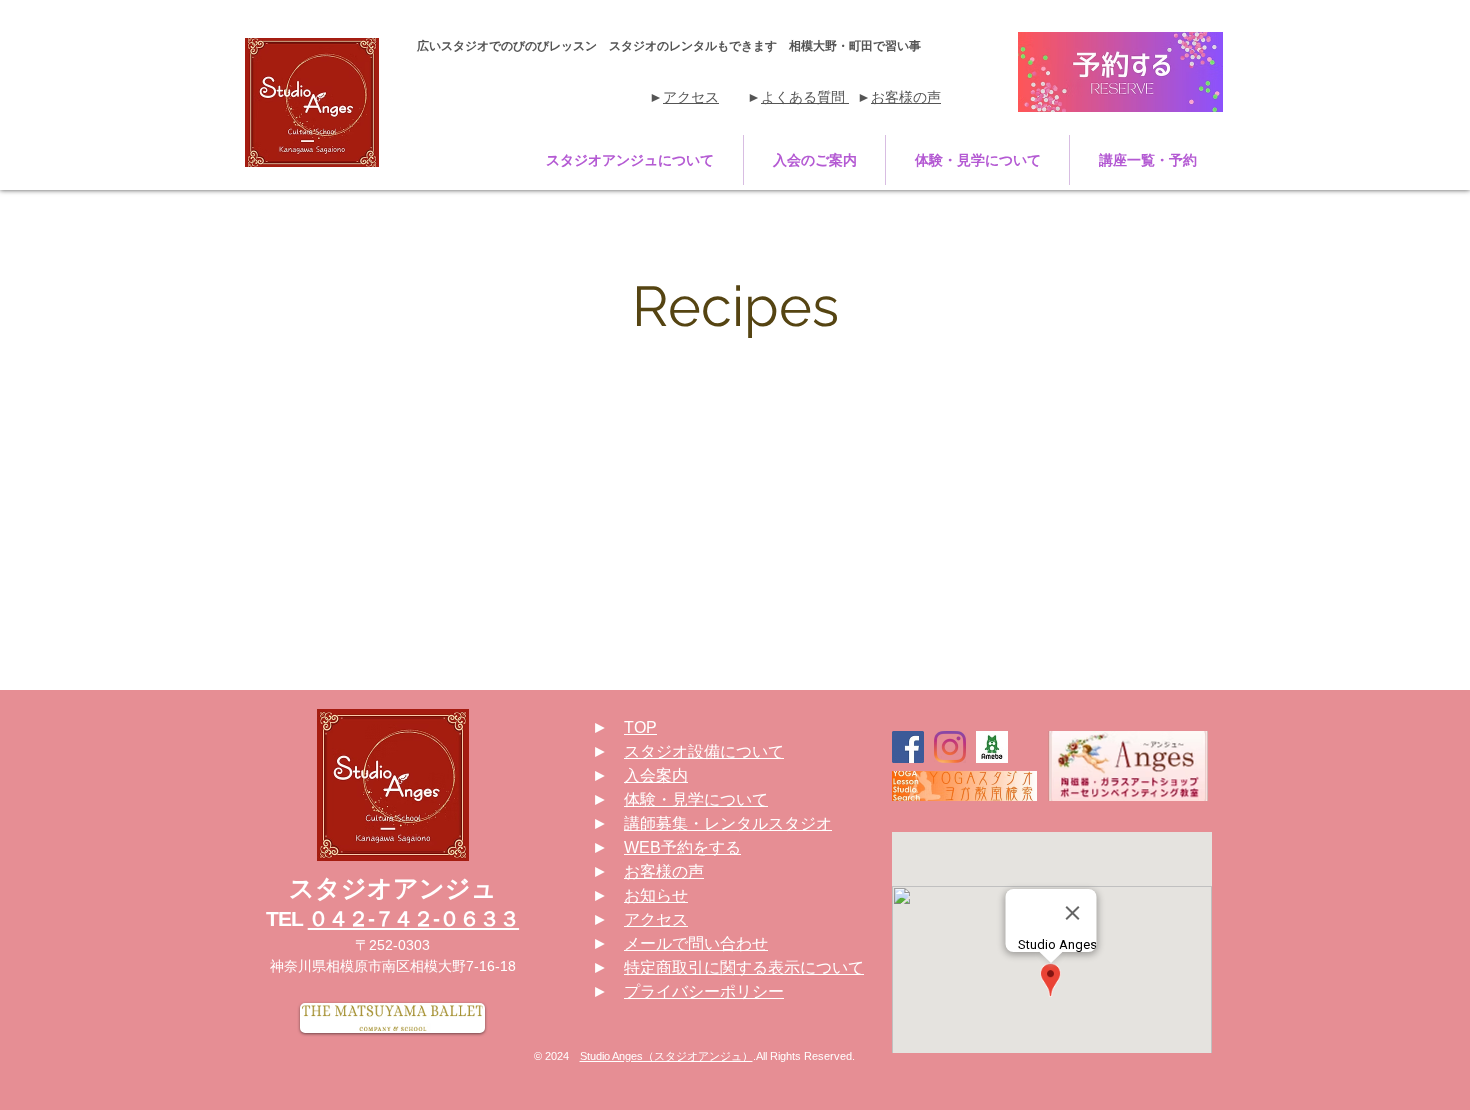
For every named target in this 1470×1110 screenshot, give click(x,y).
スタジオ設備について (704, 751)
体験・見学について (696, 799)
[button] (630, 160)
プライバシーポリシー (704, 991)
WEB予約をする (682, 847)
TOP (640, 727)
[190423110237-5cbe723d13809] (992, 747)
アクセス (691, 97)
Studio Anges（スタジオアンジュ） (666, 1056)
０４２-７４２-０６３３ (413, 918)
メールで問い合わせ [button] (696, 943)
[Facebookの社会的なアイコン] (908, 747)
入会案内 (656, 775)
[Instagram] (950, 747)
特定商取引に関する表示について (744, 967)
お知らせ (656, 895)
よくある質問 (805, 97)
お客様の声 (906, 97)
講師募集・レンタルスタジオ (728, 823)
